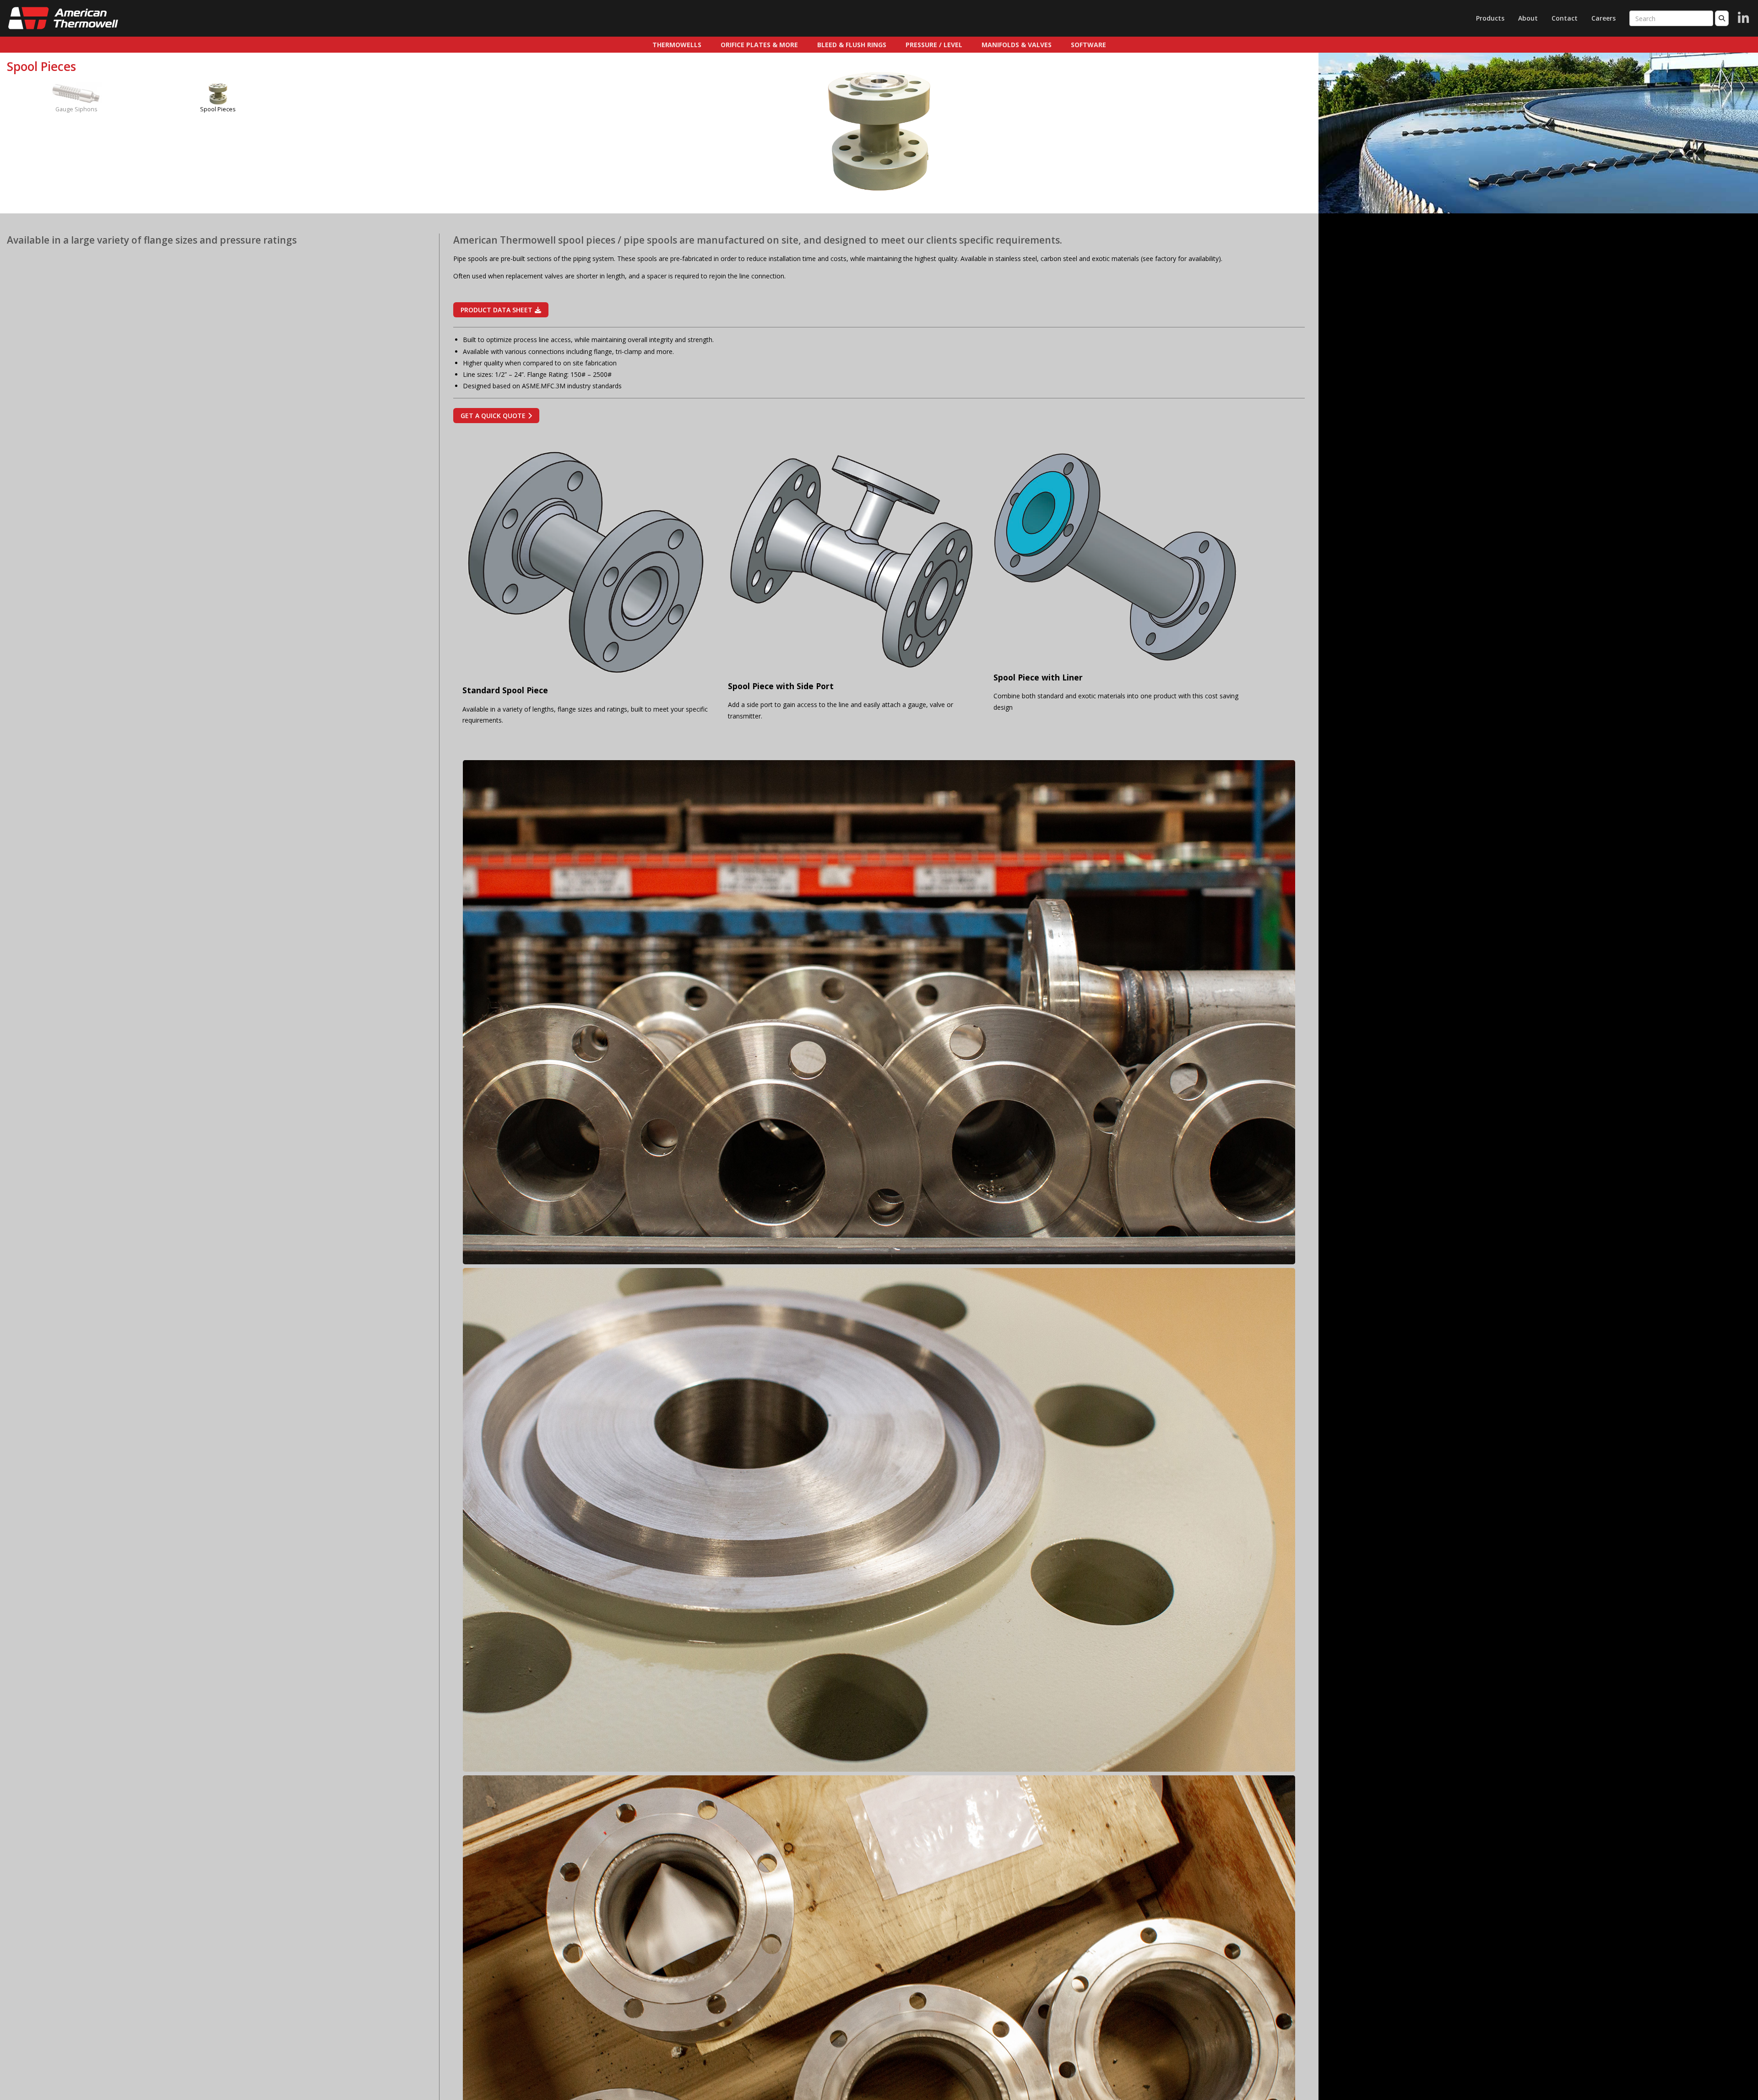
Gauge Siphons (76, 109)
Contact (1565, 18)
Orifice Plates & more (759, 45)
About (1528, 18)
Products (1490, 18)
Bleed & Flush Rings (852, 45)
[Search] (1722, 18)
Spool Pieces (218, 109)
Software (1088, 45)
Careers (1603, 18)
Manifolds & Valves (1017, 45)
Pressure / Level (934, 45)
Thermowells (677, 45)
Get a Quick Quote (493, 416)
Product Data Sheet (496, 310)
